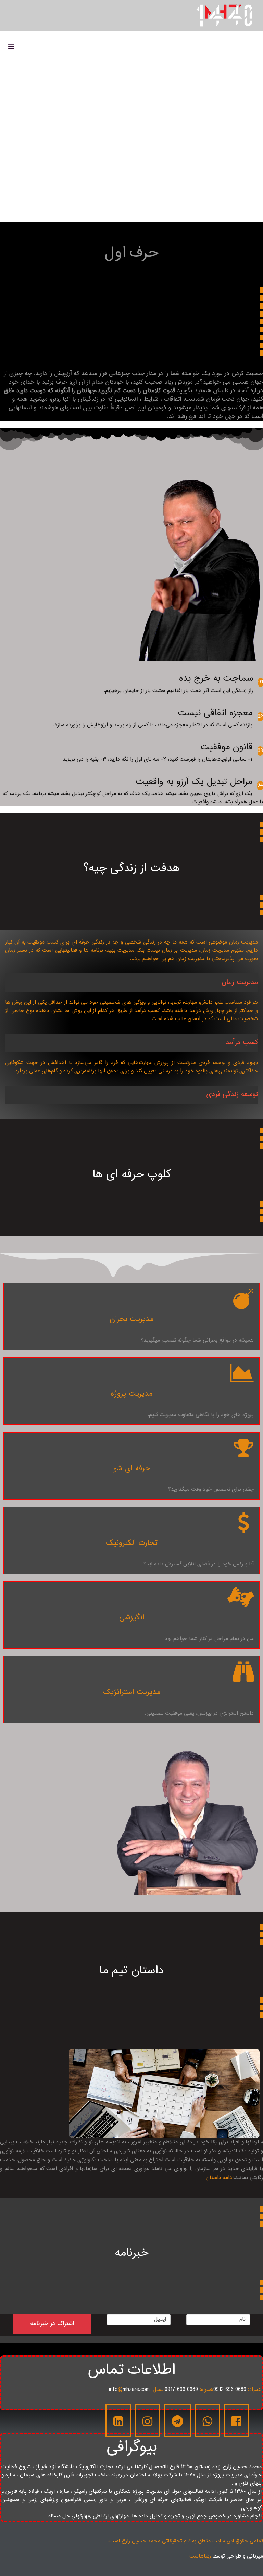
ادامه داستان (220, 2178)
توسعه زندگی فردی (232, 1095)
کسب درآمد (242, 1043)
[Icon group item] (236, 2420)
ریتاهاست (200, 2556)
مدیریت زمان (240, 982)
